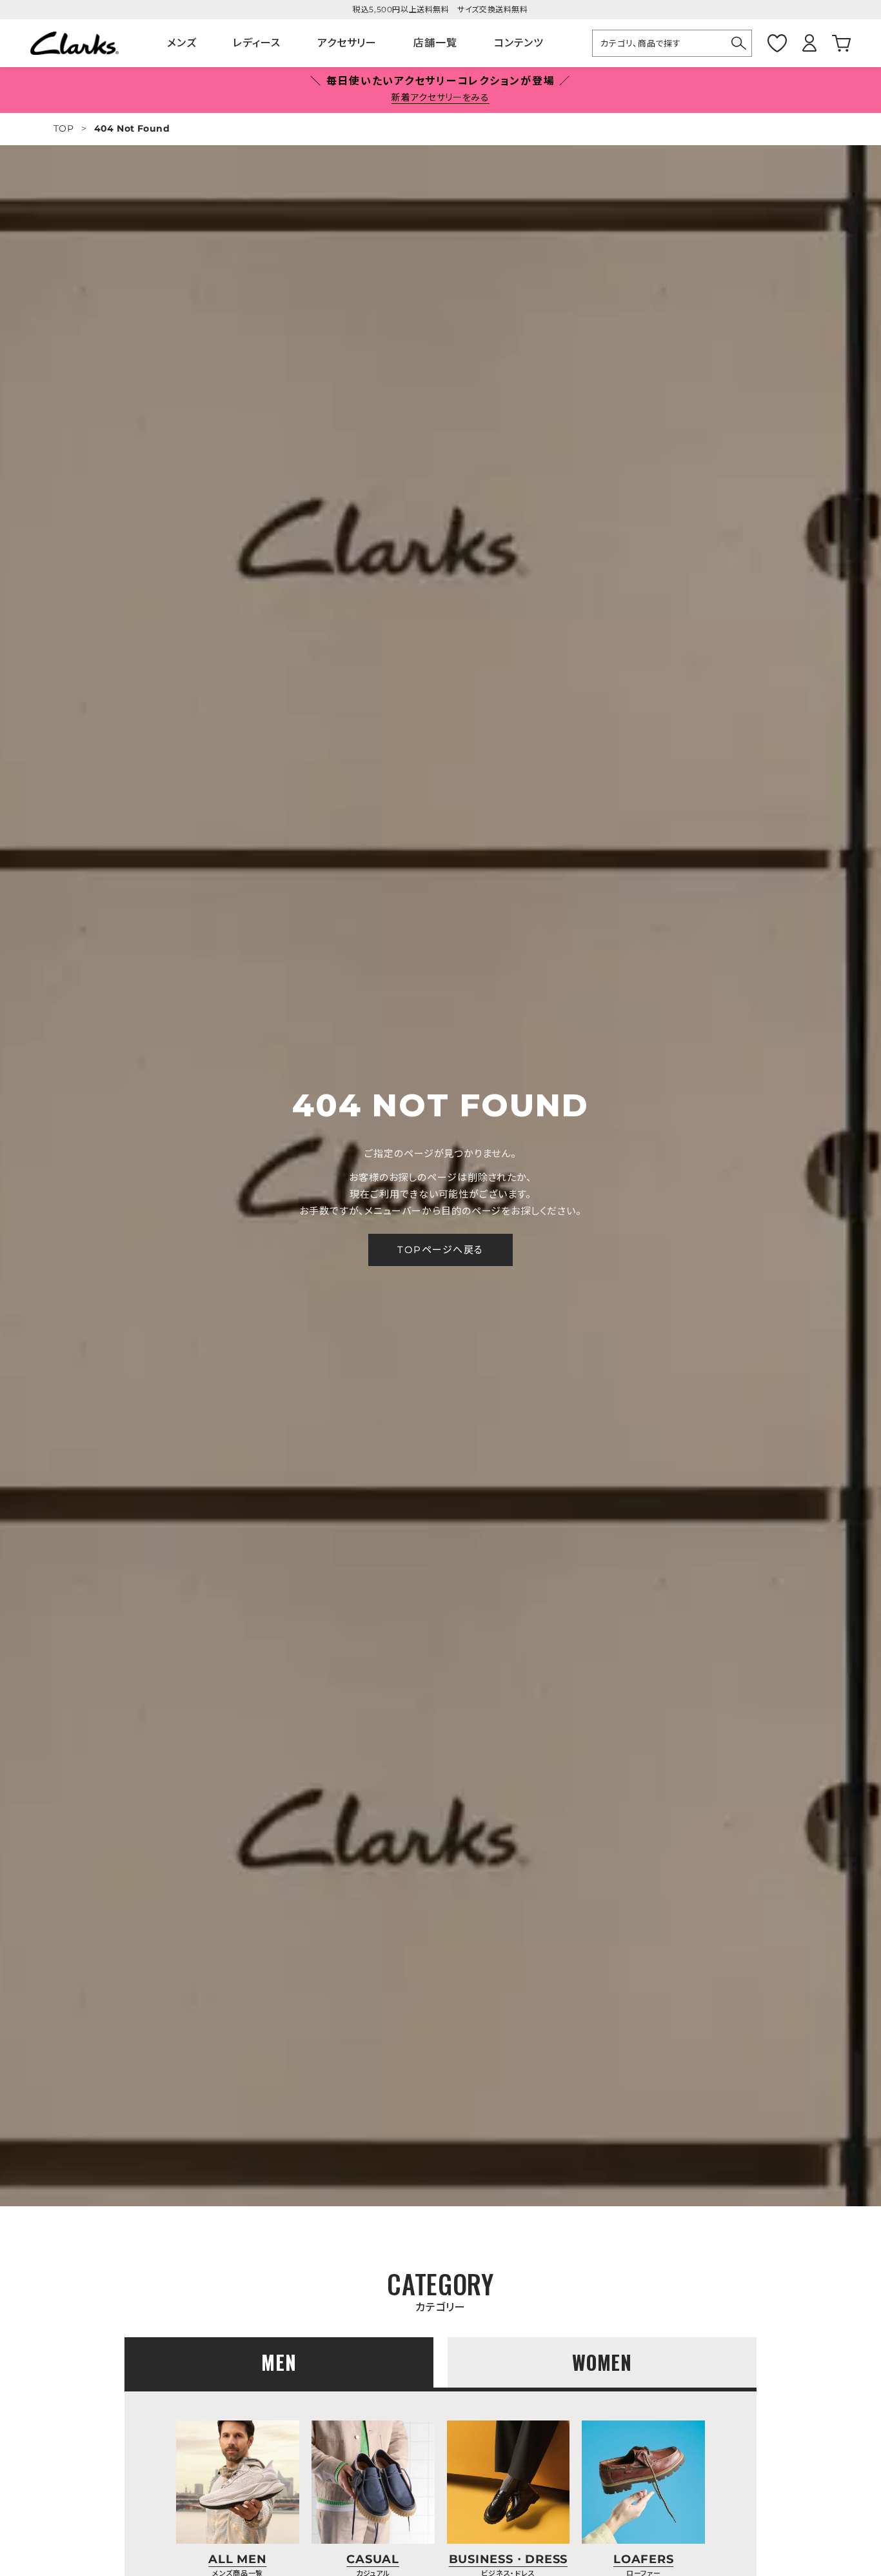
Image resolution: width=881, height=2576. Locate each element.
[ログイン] (809, 43)
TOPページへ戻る (440, 1250)
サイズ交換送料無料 (492, 9)
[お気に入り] (777, 43)
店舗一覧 (435, 43)
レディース (257, 43)
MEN (279, 2362)
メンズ (182, 43)
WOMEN (602, 2362)
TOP (64, 128)
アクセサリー (347, 43)
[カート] (841, 44)
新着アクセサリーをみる (440, 97)
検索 (739, 43)
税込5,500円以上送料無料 (401, 9)
